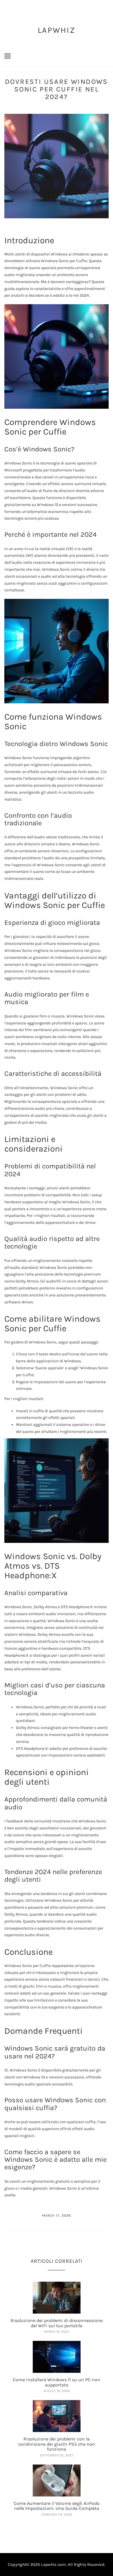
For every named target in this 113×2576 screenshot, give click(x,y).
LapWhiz (57, 30)
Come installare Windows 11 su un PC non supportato (57, 2382)
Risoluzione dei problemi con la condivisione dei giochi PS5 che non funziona (57, 2444)
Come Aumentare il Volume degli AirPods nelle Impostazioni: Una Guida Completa (57, 2506)
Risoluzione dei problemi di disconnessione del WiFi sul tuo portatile (57, 2323)
